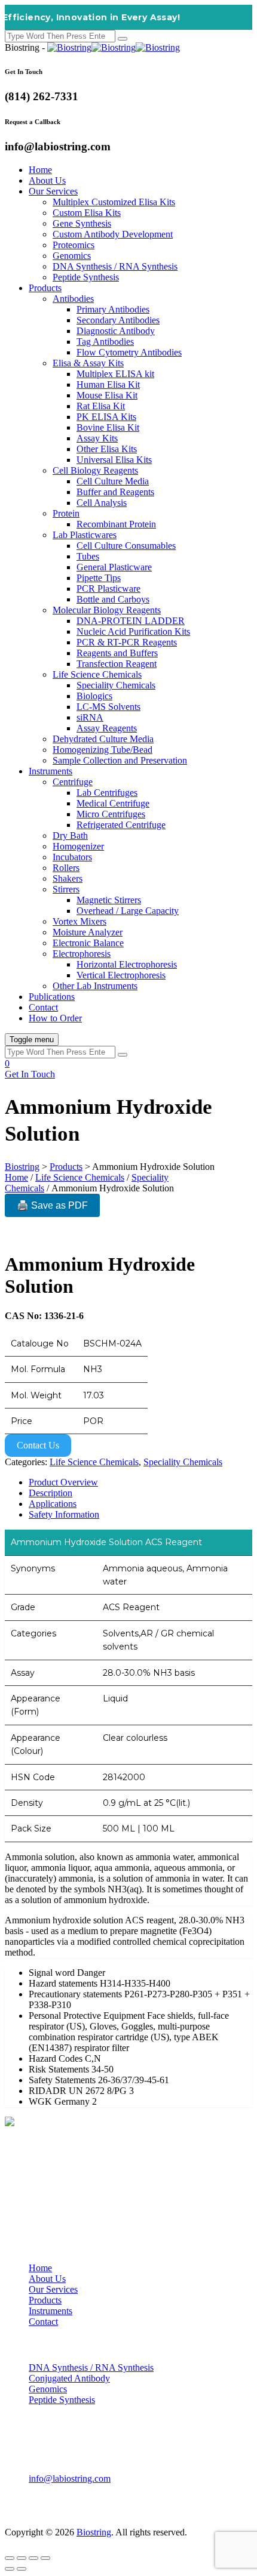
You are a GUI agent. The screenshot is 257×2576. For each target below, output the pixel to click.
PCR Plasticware (108, 589)
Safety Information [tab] (64, 1514)
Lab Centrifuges (107, 793)
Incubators (72, 857)
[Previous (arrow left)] (10, 2569)
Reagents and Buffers (117, 653)
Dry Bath (70, 835)
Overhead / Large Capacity (128, 911)
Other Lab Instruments (95, 986)
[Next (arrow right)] (22, 2569)
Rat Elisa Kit (101, 406)
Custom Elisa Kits (87, 213)
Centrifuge (73, 782)
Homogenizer (78, 846)
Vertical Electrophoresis (121, 975)
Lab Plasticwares (85, 535)
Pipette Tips (99, 578)
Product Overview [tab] (63, 1482)
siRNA (90, 717)
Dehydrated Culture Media (103, 739)
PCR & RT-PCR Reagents (127, 642)
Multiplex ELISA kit (115, 374)
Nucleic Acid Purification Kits (133, 631)
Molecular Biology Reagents (107, 610)
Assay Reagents (107, 728)
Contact (43, 1007)
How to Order (55, 1018)
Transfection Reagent (117, 664)
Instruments (51, 771)
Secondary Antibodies (118, 320)
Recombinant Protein (116, 524)
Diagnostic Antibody (116, 331)
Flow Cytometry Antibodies (129, 352)
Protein (66, 513)
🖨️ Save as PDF (52, 1205)
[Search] (123, 39)
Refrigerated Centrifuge (121, 825)
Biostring (94, 2532)
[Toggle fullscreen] (22, 2558)
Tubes (88, 556)
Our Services (53, 191)
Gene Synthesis (82, 223)
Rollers (66, 868)
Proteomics (74, 245)
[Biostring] (114, 47)
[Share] (33, 2558)
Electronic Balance (88, 943)
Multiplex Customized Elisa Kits (114, 202)
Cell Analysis (102, 503)
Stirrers (66, 889)
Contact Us (38, 1445)
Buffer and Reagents (115, 492)
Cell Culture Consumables (126, 546)
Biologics (94, 696)
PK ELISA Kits (106, 417)
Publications (52, 997)
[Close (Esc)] (45, 2558)
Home (40, 170)
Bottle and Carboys (113, 599)
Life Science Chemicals (97, 674)
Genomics (72, 256)
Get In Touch (30, 1074)
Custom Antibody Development (113, 234)
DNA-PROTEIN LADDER (131, 621)
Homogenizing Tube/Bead (103, 750)
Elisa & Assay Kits (88, 363)
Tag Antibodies (105, 342)
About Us (47, 180)
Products (45, 288)
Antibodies (73, 299)
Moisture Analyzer (88, 932)
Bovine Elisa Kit (108, 427)
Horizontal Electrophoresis (127, 964)
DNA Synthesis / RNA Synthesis (115, 266)
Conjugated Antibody (69, 2378)
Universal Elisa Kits (114, 460)
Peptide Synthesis (86, 277)
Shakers (68, 878)
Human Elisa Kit (108, 384)
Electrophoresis (82, 954)
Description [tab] (51, 1493)
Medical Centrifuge (113, 803)
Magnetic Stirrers (109, 900)
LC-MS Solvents (108, 707)
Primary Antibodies (113, 309)
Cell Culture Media (113, 481)
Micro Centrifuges (111, 814)
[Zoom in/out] (10, 2558)
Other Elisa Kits (107, 449)
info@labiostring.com (70, 2478)
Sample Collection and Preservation (120, 760)
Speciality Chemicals (116, 685)
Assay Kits (97, 438)
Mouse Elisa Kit (107, 395)
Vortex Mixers (79, 921)
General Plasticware (114, 567)
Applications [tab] (53, 1504)
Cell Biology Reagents (95, 470)
